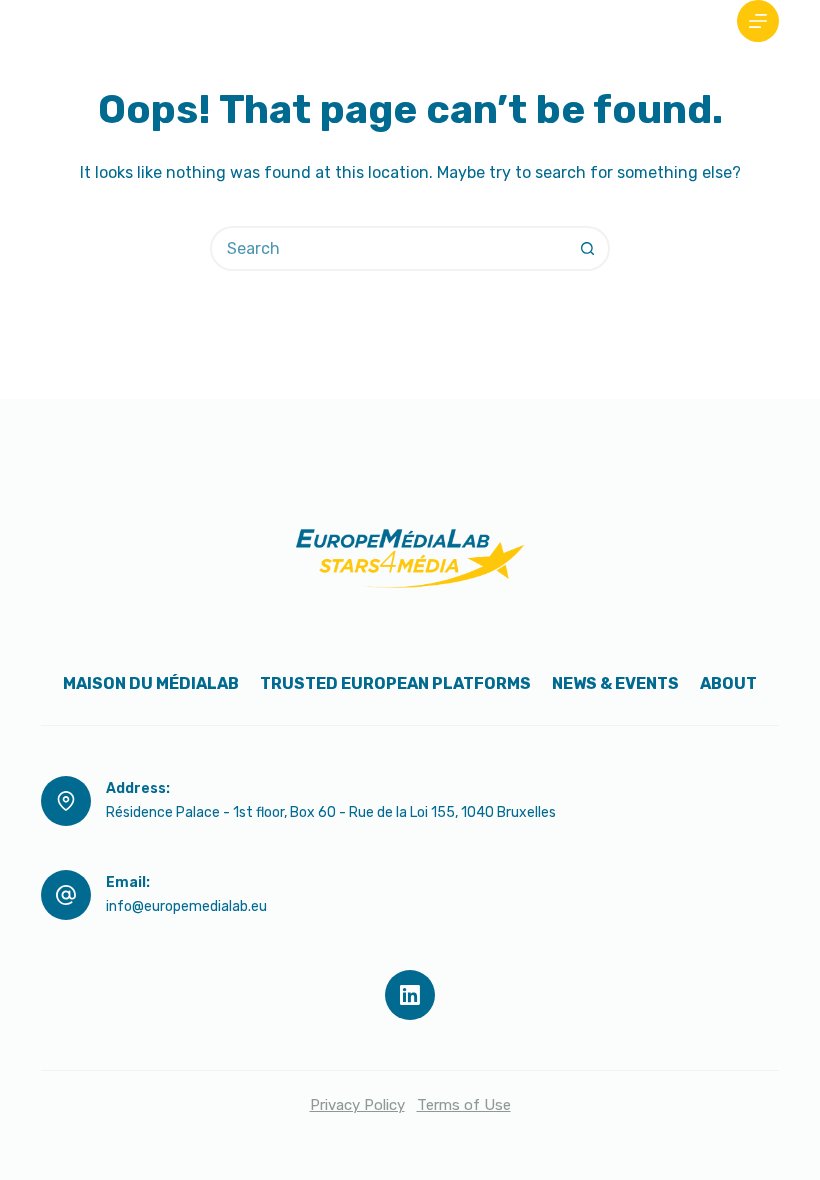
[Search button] (587, 248)
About (728, 683)
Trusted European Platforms (395, 683)
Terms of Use (464, 1105)
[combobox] (389, 248)
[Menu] (758, 21)
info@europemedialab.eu (186, 906)
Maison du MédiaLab (151, 683)
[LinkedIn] (410, 995)
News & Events (615, 683)
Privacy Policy (357, 1105)
